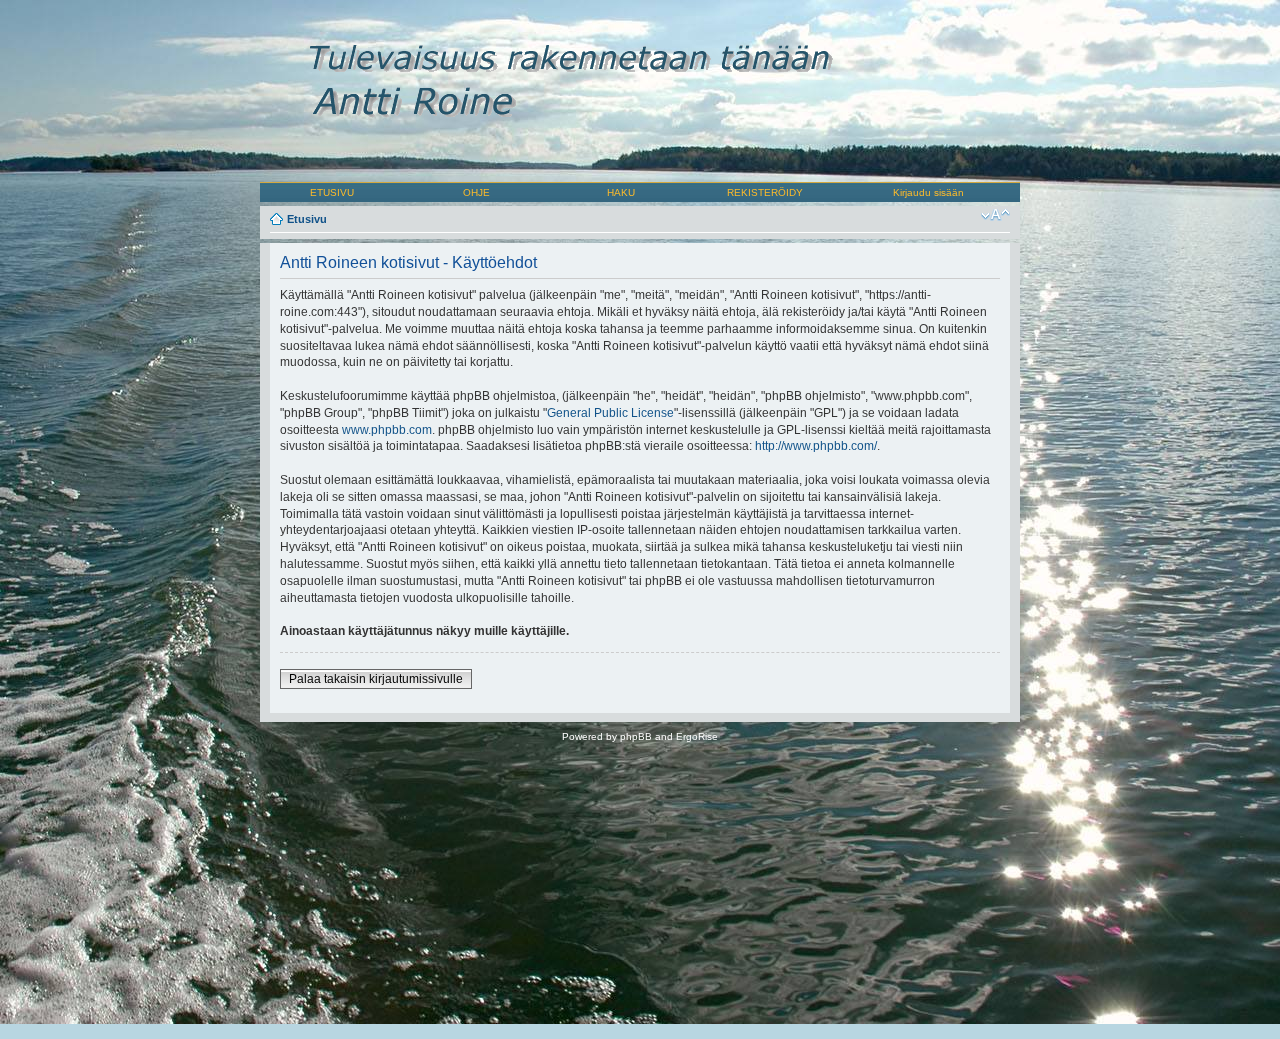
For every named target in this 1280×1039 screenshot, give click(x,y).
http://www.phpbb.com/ (816, 446)
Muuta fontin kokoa (995, 215)
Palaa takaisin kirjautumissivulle (376, 679)
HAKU (621, 192)
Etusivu (307, 219)
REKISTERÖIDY (765, 192)
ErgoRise (697, 736)
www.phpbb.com (387, 430)
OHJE (476, 192)
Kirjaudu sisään (928, 192)
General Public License (610, 413)
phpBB (636, 736)
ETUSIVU (332, 192)
